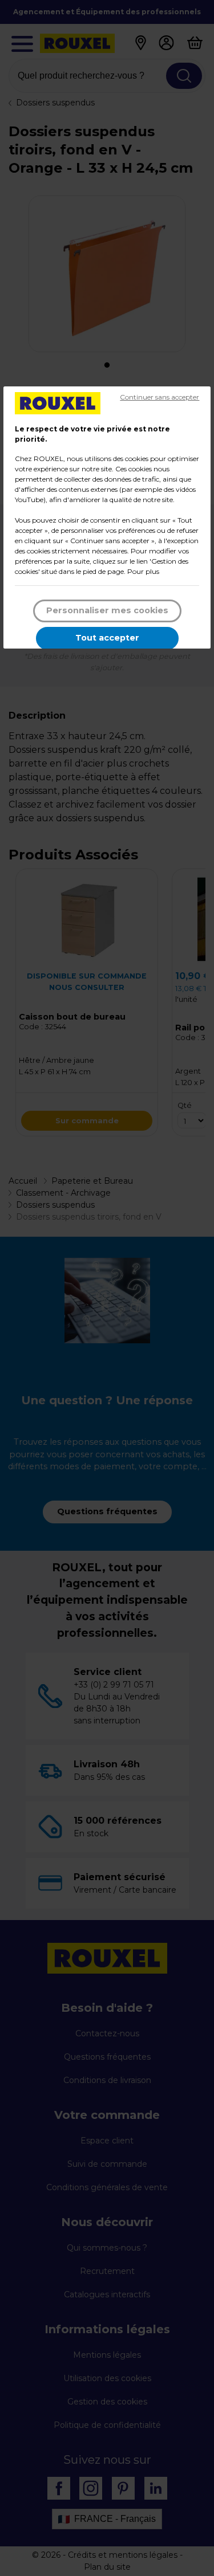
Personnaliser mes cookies (107, 610)
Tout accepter (107, 638)
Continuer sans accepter (160, 397)
